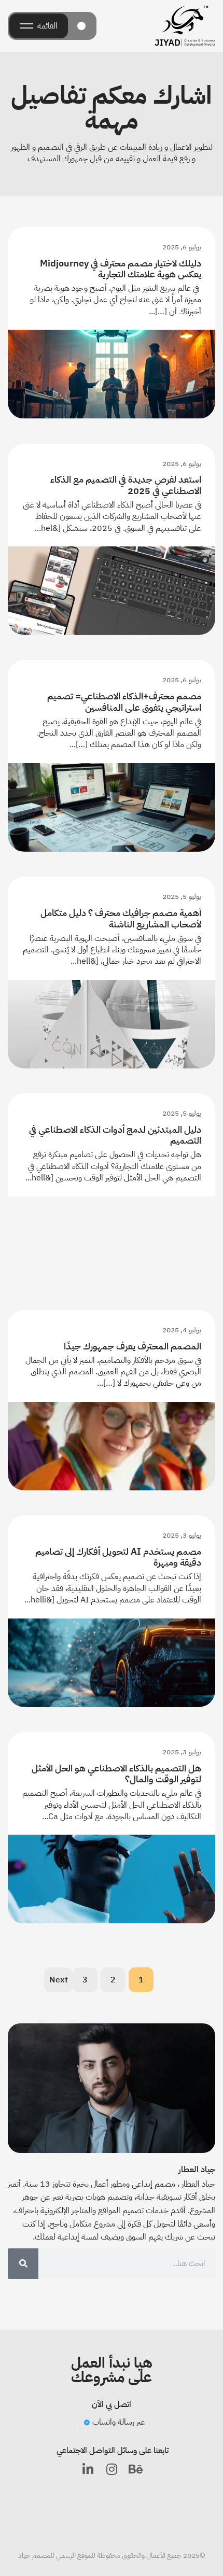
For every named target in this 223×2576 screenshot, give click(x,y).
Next (59, 1980)
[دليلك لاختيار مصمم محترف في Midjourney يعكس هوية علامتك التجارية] (112, 374)
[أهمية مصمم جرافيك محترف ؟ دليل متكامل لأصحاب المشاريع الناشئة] (112, 1024)
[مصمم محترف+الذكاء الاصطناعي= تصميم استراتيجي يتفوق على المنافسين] (112, 807)
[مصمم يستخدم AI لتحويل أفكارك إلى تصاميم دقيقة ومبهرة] (112, 1663)
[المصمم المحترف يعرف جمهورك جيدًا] (112, 1446)
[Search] (23, 2264)
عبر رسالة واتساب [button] (117, 2422)
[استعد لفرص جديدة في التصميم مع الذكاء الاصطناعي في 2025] (112, 591)
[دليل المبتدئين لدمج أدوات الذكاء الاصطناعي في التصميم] (112, 1241)
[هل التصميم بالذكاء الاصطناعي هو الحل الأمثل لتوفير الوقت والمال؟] (112, 1879)
